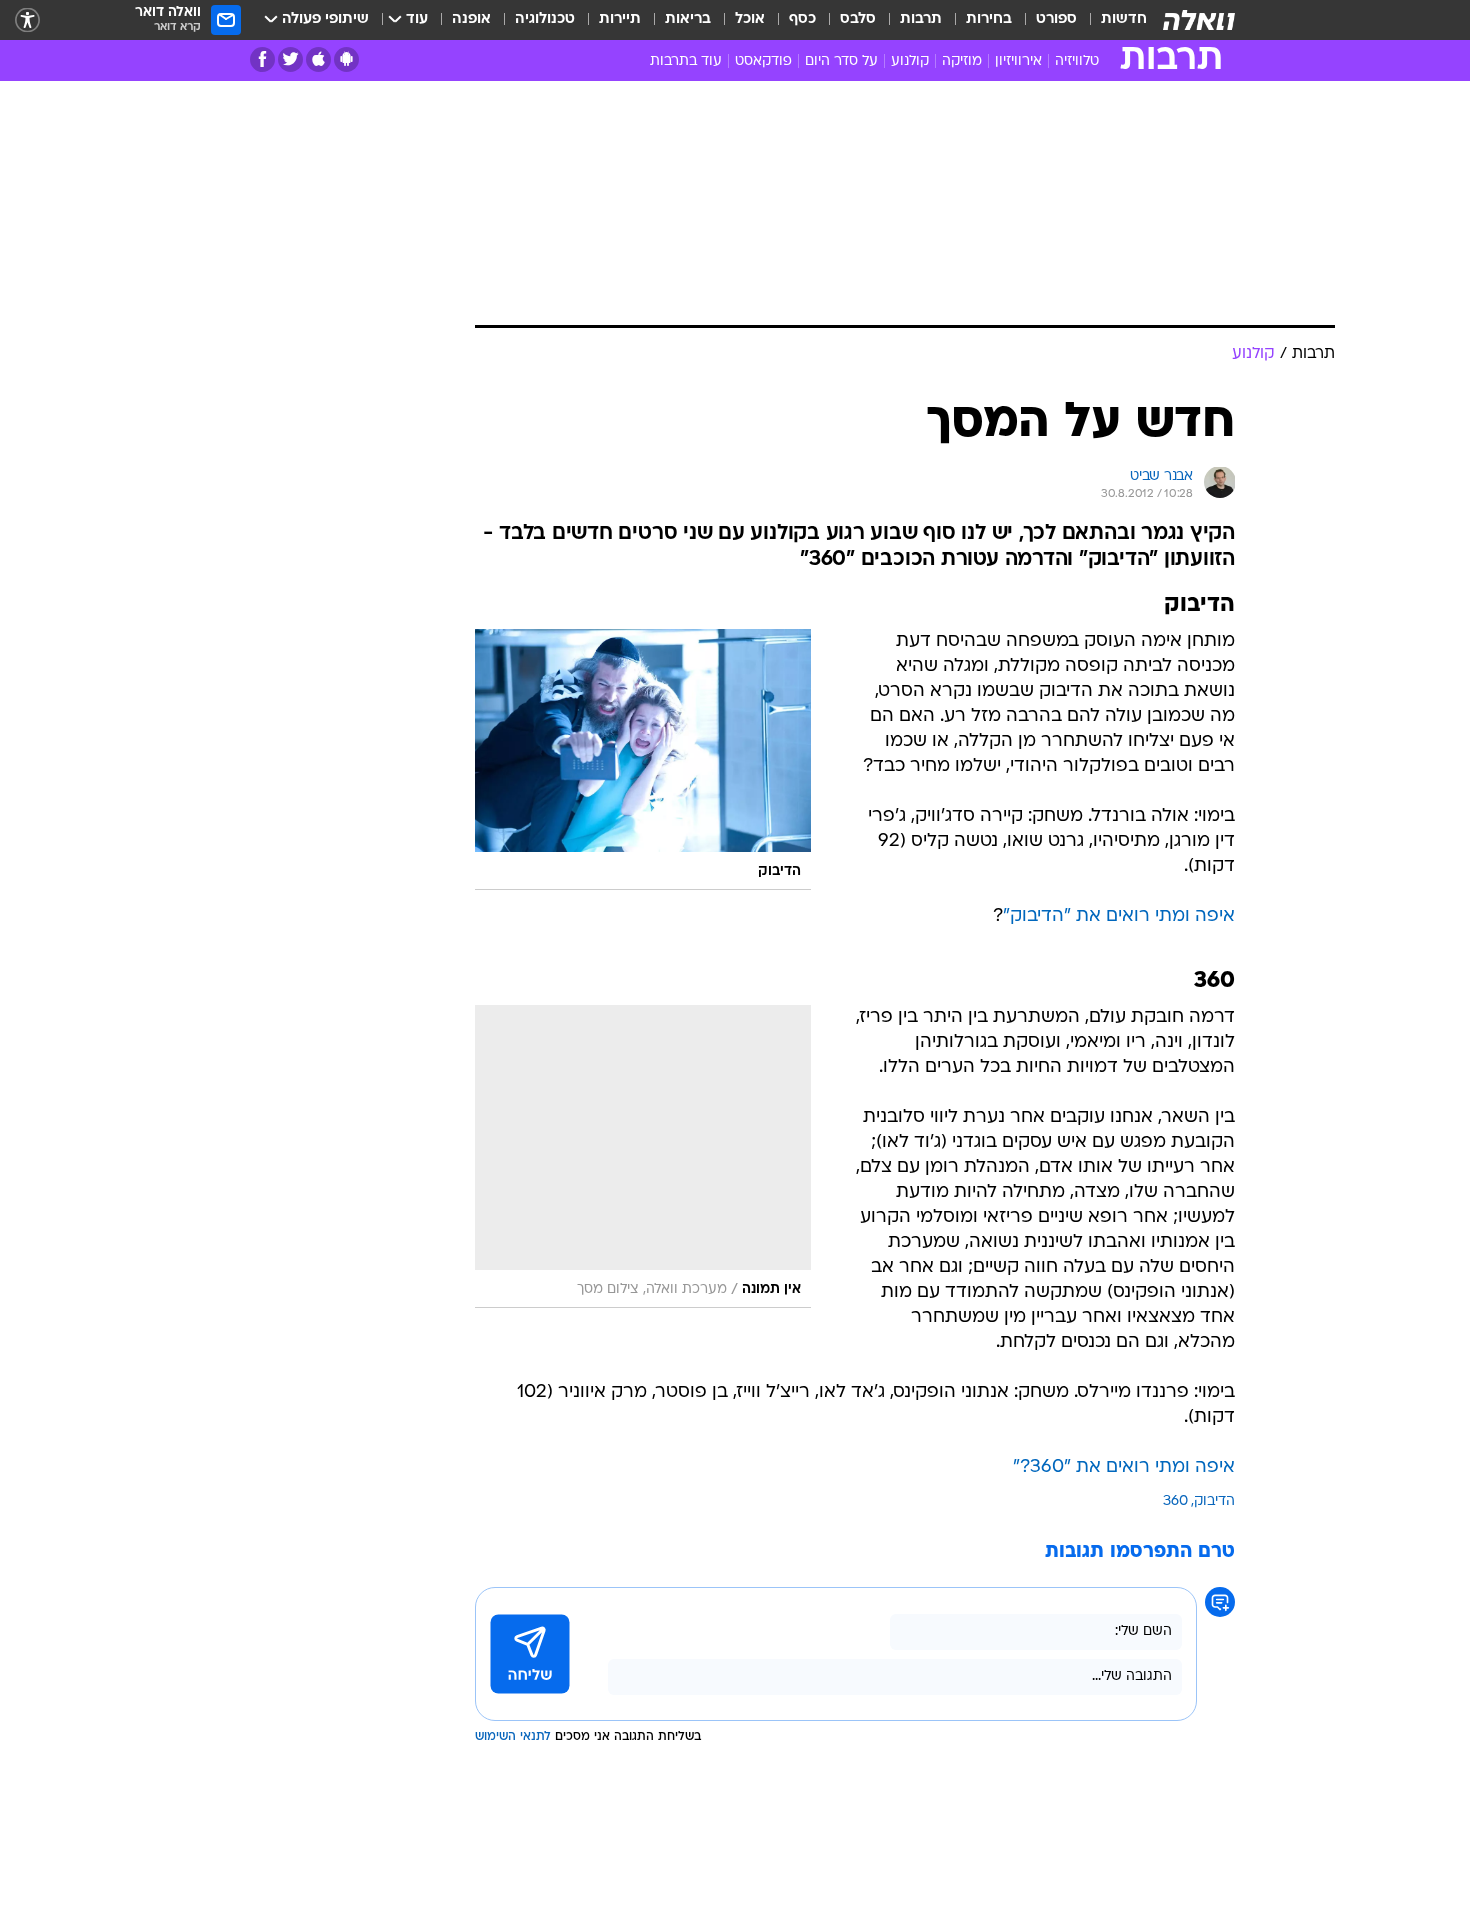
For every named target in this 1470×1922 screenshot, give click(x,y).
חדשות (1124, 19)
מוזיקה (962, 61)
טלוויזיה (1077, 61)
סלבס (858, 19)
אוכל (750, 19)
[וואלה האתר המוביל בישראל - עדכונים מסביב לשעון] (1199, 20)
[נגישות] (27, 20)
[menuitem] (1112, 20)
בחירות (989, 19)
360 (1175, 1501)
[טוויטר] (290, 59)
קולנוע (910, 61)
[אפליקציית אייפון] (318, 59)
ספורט (1056, 19)
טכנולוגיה (545, 19)
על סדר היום (841, 61)
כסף (802, 19)
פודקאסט (763, 61)
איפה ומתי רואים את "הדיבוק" (1119, 916)
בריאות (688, 19)
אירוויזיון (1018, 61)
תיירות (620, 19)
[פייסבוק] (262, 59)
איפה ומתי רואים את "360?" (1124, 1467)
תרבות (921, 19)
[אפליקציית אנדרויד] (346, 59)
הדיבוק (1214, 1501)
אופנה (471, 19)
